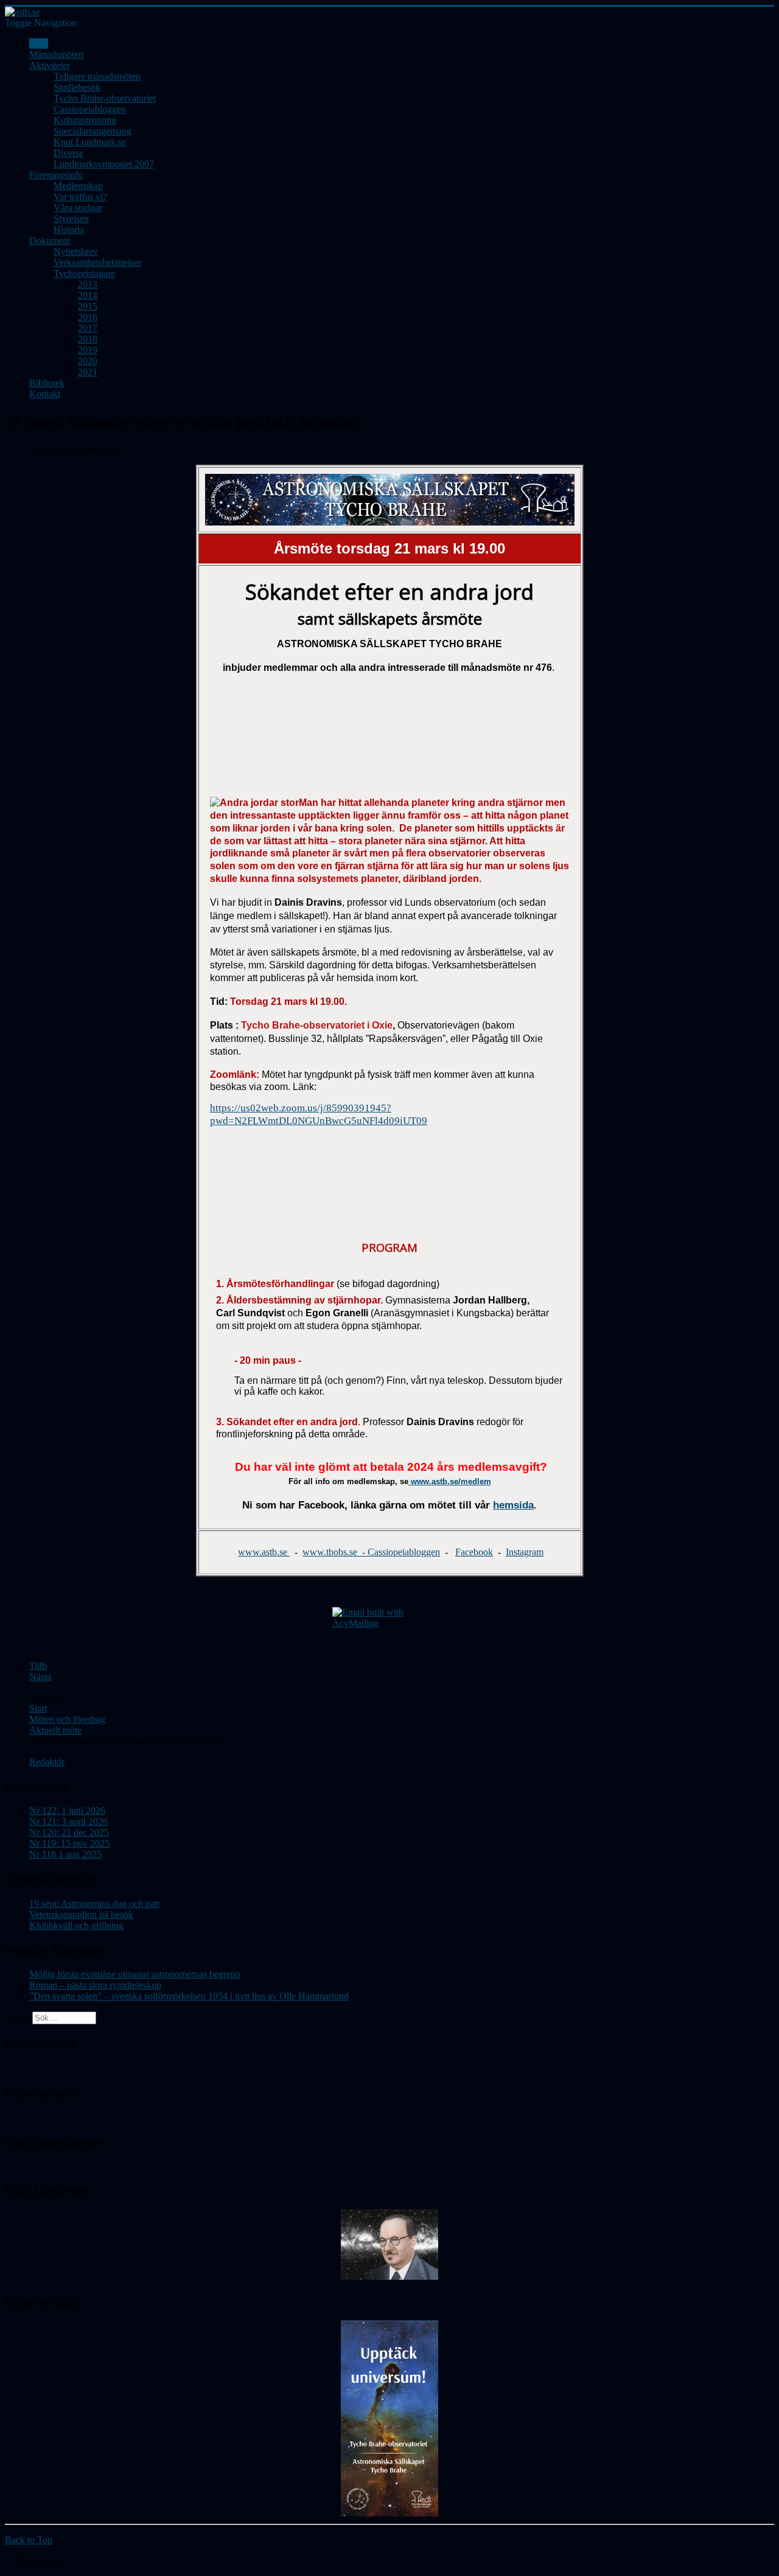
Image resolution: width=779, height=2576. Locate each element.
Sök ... (17, 2017)
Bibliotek (47, 383)
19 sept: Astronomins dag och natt (94, 1904)
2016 (88, 317)
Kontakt (45, 394)
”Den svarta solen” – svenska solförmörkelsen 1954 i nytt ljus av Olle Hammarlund (189, 1996)
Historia (69, 230)
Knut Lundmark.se (90, 142)
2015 (88, 306)
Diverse (68, 153)
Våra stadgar (78, 208)
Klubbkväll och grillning (76, 1925)
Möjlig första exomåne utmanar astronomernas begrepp (135, 1974)
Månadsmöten (56, 54)
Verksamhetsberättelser (97, 262)
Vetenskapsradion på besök (81, 1915)
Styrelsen (71, 219)
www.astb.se (264, 1552)
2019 (88, 350)
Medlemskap (78, 186)
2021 (88, 372)
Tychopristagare (84, 273)
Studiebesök (77, 87)
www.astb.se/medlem (450, 1481)
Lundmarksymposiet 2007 (104, 164)
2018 (88, 339)
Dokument (50, 241)
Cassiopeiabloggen (90, 109)
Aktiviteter (50, 65)
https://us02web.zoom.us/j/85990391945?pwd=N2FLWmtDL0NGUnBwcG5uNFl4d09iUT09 (319, 1114)
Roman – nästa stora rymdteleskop (95, 1985)
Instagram (525, 1552)
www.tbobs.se (331, 1552)
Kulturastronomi (85, 120)
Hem (39, 43)
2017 (88, 328)
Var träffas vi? (80, 197)
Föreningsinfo (56, 175)
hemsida (513, 1505)
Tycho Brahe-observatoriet (105, 98)
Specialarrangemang (93, 131)
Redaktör (47, 1762)
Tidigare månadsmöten (97, 76)
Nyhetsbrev (76, 252)
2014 (88, 295)
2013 (88, 284)
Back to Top (29, 2540)
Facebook (474, 1552)
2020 (88, 361)
